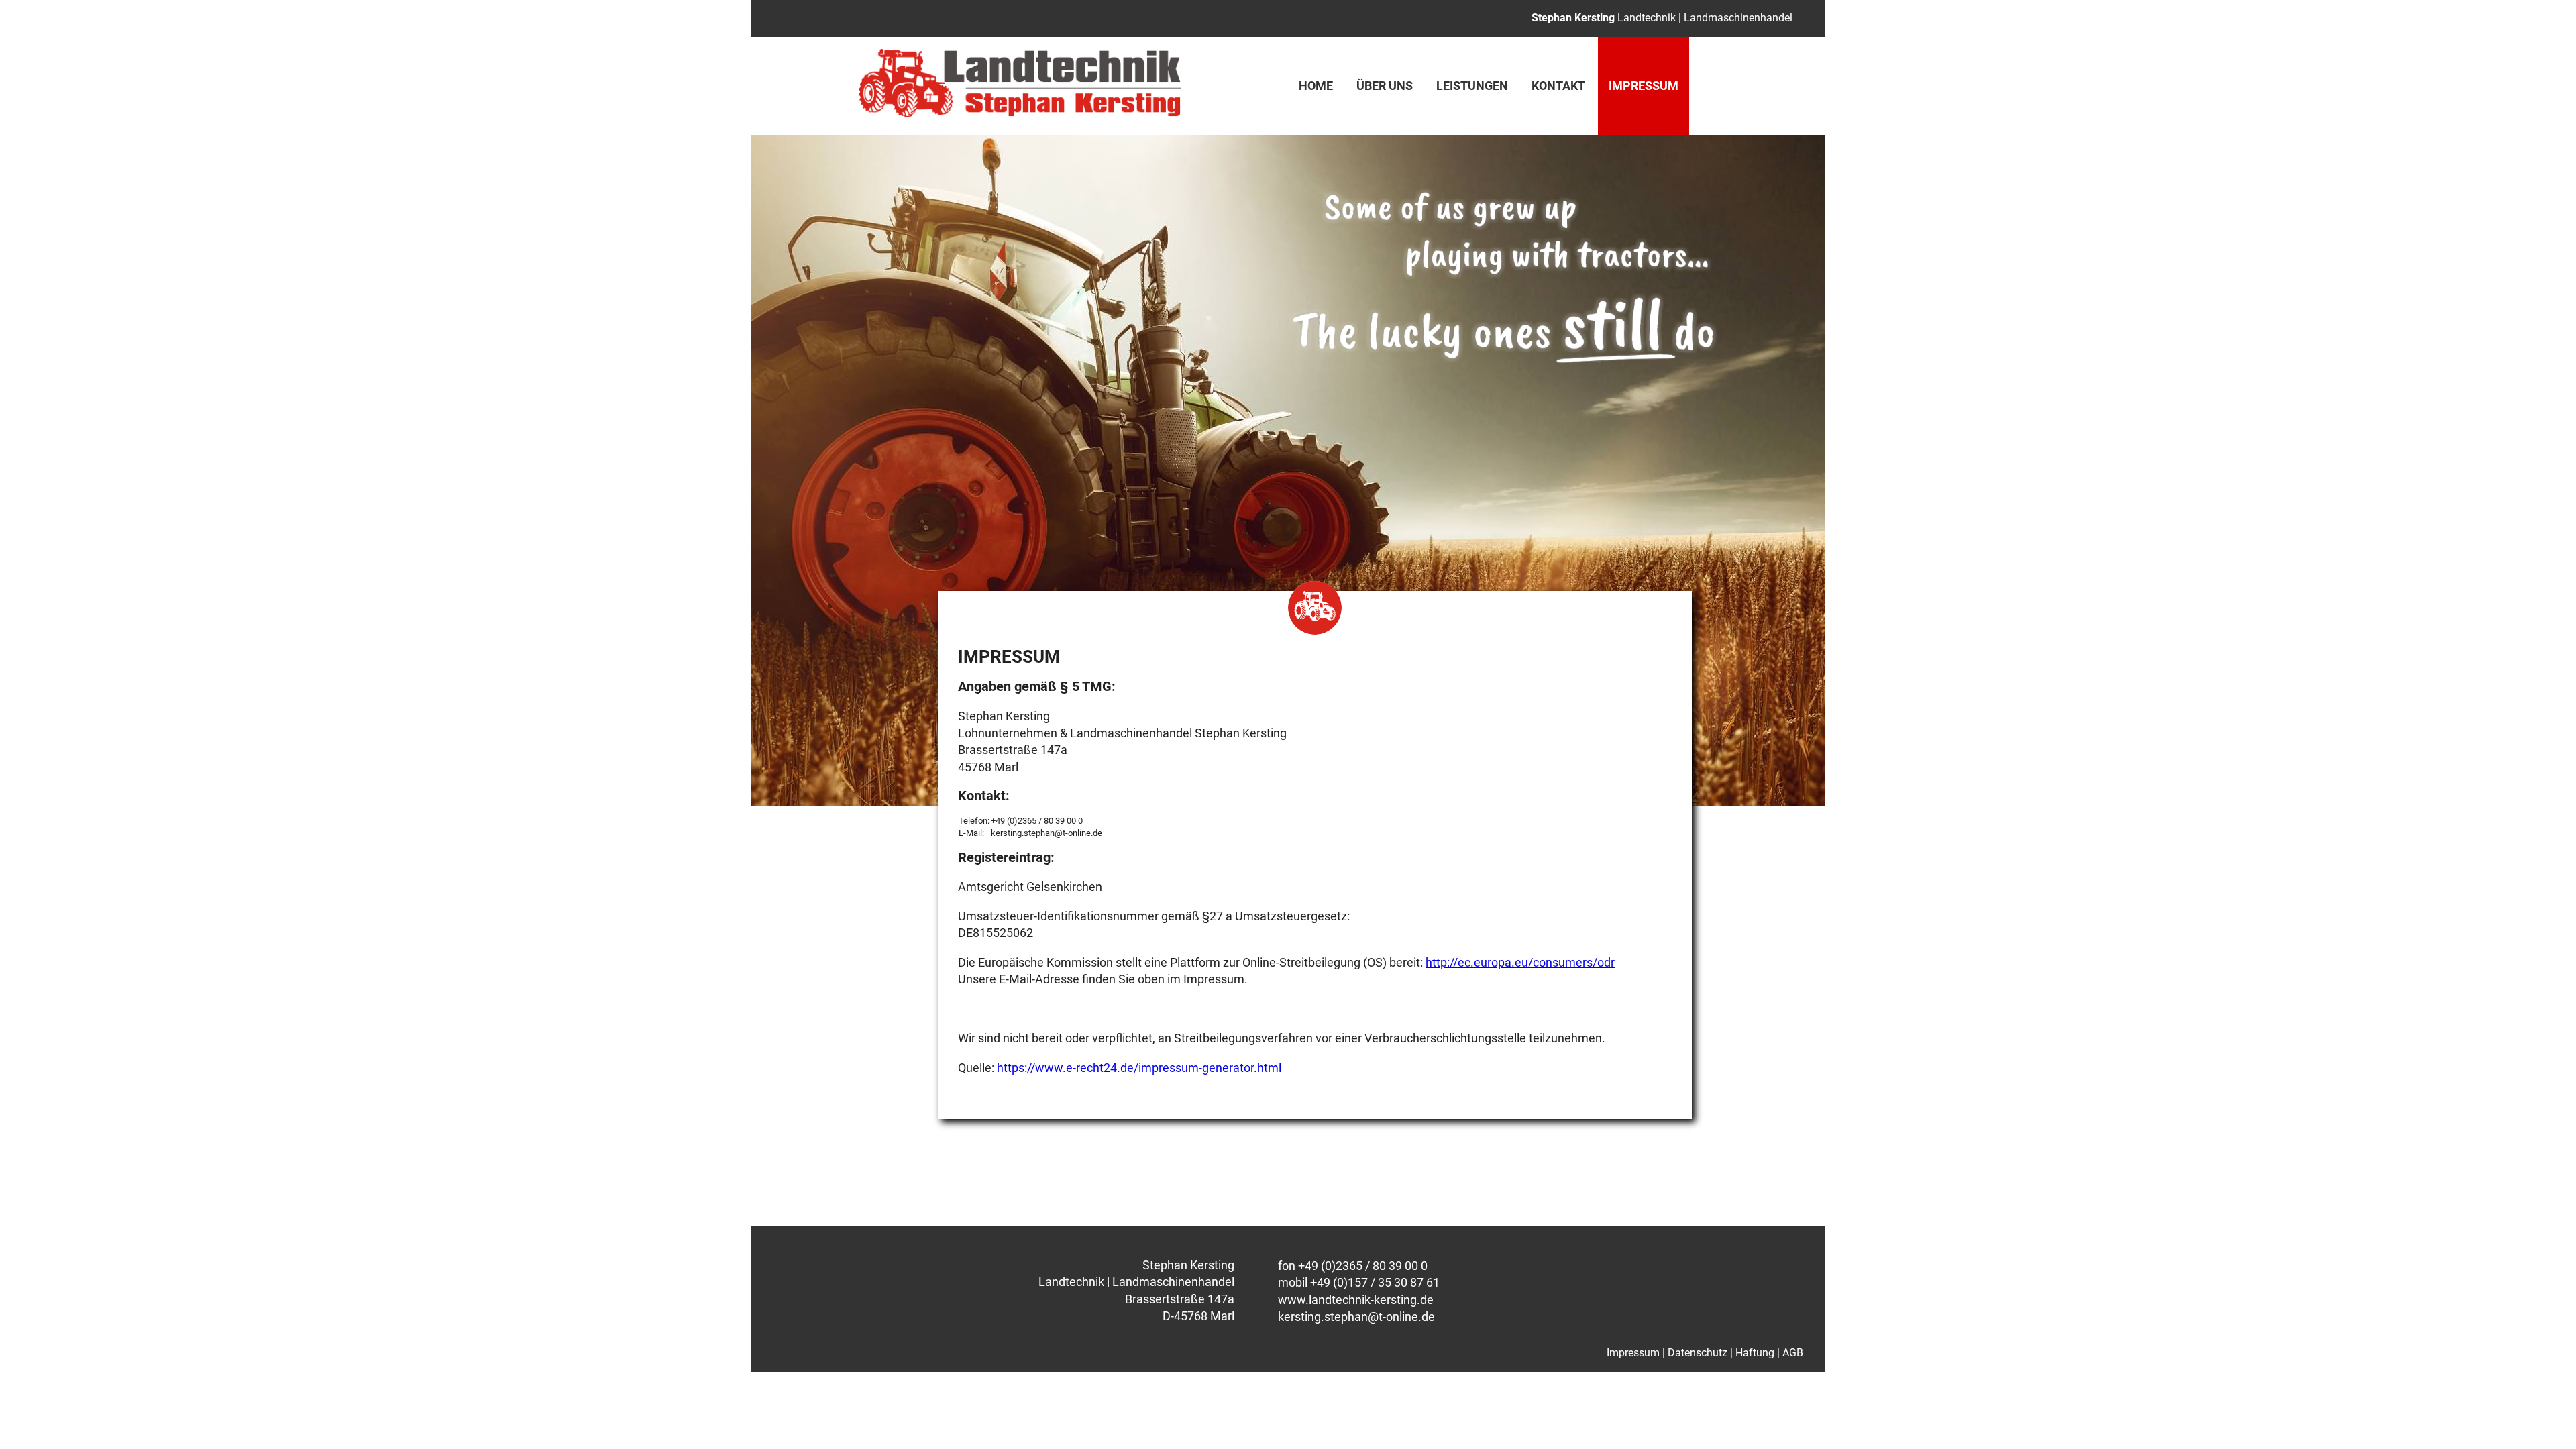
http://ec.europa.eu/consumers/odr (1520, 962)
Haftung (1755, 1353)
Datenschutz (1698, 1353)
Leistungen (1472, 86)
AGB (1793, 1353)
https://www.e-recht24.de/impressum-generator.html (1139, 1068)
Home (1316, 86)
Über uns (1385, 86)
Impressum (1633, 1353)
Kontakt (1558, 86)
